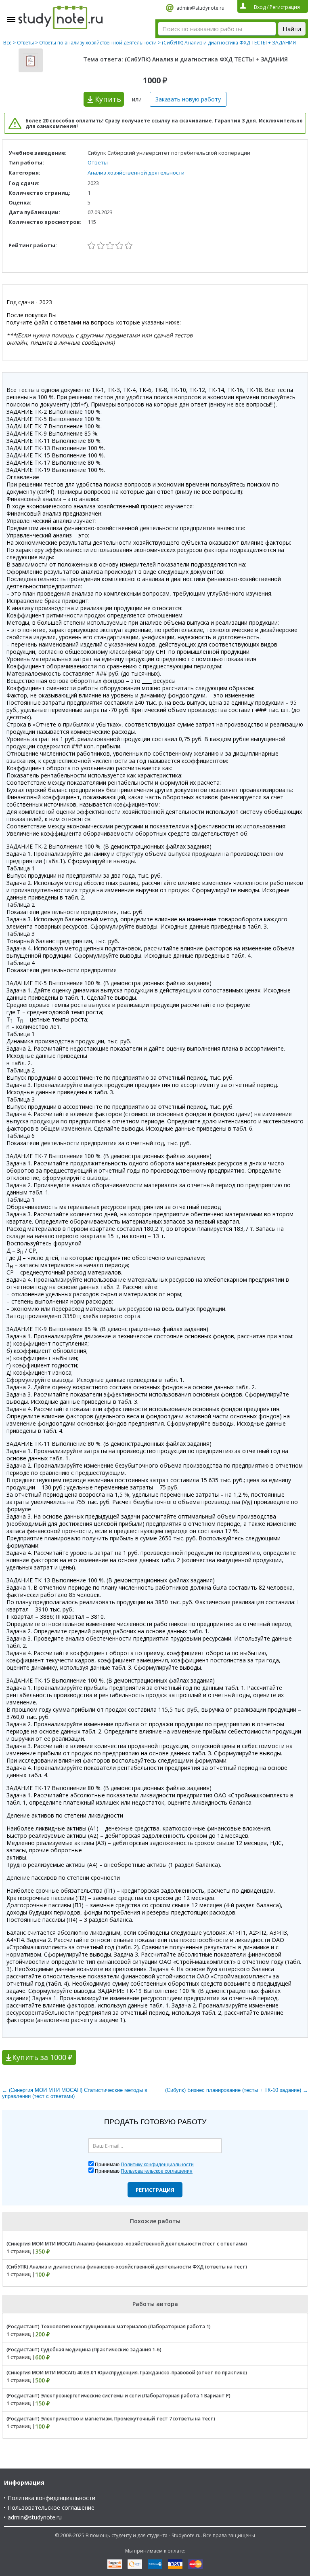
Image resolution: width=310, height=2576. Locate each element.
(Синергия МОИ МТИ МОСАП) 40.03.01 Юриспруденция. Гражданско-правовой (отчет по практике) (127, 2373)
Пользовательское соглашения (157, 2171)
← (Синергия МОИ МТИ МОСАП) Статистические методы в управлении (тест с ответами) (75, 2093)
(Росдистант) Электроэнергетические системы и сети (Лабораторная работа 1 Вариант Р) (118, 2396)
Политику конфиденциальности (157, 2165)
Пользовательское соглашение (51, 2508)
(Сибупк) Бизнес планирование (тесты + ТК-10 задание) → (237, 2090)
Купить (108, 99)
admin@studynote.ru (200, 8)
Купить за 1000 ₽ (42, 2057)
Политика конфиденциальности (51, 2498)
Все (7, 43)
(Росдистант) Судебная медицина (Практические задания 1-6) (84, 2350)
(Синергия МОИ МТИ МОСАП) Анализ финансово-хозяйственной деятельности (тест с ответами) (127, 2244)
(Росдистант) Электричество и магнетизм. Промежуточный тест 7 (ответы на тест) (111, 2419)
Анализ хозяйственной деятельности (136, 173)
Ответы (25, 43)
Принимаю (144, 2165)
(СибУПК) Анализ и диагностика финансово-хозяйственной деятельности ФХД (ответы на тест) (127, 2267)
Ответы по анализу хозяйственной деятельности (98, 43)
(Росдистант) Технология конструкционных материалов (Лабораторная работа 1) (109, 2326)
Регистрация (155, 2190)
